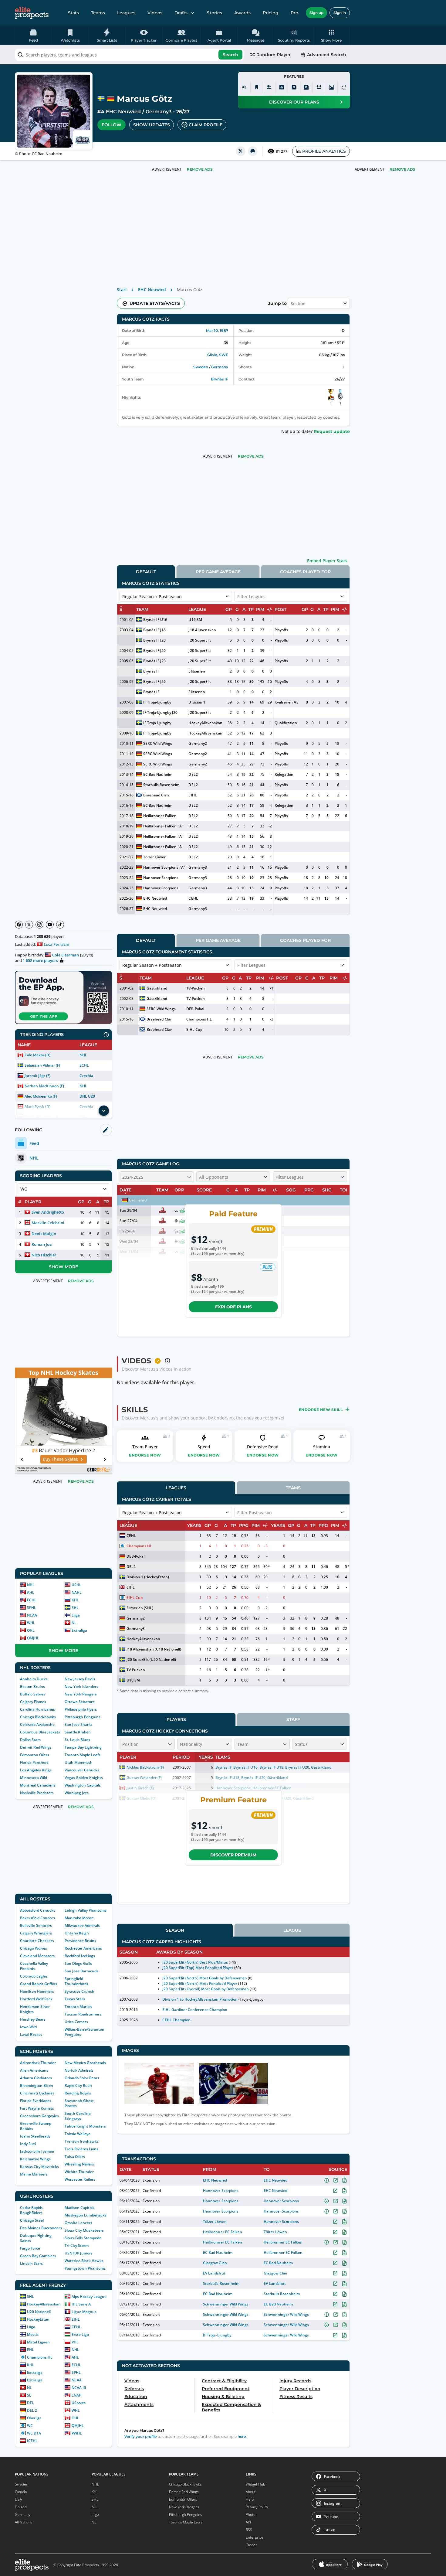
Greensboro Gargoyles (39, 2116)
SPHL (32, 1608)
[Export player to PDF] (306, 87)
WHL (31, 1623)
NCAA (32, 1615)
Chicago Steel (32, 2220)
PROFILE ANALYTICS (324, 151)
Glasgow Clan (215, 2263)
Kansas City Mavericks (39, 2167)
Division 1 (197, 702)
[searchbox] (129, 55)
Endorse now (145, 1455)
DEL (30, 2403)
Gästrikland (157, 988)
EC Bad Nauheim (47, 154)
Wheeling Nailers (79, 2164)
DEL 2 (32, 2410)
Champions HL (40, 2357)
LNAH (77, 2395)
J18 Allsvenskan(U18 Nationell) (154, 1649)
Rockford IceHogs (80, 1956)
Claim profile (206, 125)
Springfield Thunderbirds (76, 1981)
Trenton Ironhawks (82, 2141)
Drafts (181, 13)
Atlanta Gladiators (36, 2078)
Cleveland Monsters (37, 1956)
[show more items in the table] (104, 1111)
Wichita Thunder (79, 2172)
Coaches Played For (305, 572)
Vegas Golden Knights (84, 1778)
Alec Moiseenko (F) (41, 1096)
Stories (215, 13)
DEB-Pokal (195, 1009)
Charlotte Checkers (37, 1941)
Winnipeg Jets (77, 1793)
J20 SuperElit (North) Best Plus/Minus (195, 1962)
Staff (293, 1719)
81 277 (282, 151)
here (242, 2436)
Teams (98, 13)
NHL (83, 1055)
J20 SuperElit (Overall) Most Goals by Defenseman (206, 1989)
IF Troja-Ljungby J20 (160, 712)
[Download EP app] (63, 997)
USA (18, 2499)
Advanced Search (327, 55)
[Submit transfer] (344, 87)
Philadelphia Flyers (81, 1709)
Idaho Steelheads (35, 2136)
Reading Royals (78, 2093)
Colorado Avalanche (37, 1724)
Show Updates (152, 125)
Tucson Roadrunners (83, 2014)
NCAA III (79, 2388)
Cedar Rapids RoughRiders (31, 2210)
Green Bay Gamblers (38, 2256)
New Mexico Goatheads (85, 2063)
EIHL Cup (194, 1029)
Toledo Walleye (78, 2134)
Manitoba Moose (79, 1918)
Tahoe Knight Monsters (85, 2126)
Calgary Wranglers (36, 1933)
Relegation (284, 774)
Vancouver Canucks (82, 1770)
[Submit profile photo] (331, 87)
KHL (75, 1600)
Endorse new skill (321, 1410)
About (251, 2492)
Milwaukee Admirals (82, 1925)
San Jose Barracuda (82, 1971)
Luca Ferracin (56, 944)
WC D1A (34, 2433)
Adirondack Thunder (38, 2063)
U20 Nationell (39, 2312)
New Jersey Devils (80, 1679)
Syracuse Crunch (79, 1991)
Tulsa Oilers (75, 2157)
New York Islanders (81, 1687)
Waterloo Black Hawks (84, 2261)
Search (230, 55)
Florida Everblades (36, 2101)
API (248, 2522)
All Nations (24, 2522)
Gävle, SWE (218, 355)
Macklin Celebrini (48, 1223)
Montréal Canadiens (38, 1785)
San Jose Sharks (79, 1724)
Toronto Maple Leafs (83, 1755)
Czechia (86, 1076)
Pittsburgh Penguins (83, 1717)
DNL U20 (87, 1096)
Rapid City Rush (78, 2085)
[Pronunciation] (244, 87)
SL (29, 2395)
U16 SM (195, 620)
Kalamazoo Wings (35, 2159)
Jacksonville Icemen (37, 2151)
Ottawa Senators (79, 1702)
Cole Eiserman (66, 955)
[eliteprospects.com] (32, 13)
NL (74, 1623)
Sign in (340, 13)
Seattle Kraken (78, 1732)
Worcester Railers (80, 2179)
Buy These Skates (60, 1459)
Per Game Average (218, 572)
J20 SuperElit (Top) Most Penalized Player (198, 1968)
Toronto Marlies (78, 2007)
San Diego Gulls (78, 1963)
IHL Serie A (81, 2304)
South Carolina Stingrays (78, 2116)
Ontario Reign (77, 1933)
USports (79, 2403)
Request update (332, 431)
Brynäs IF (220, 379)
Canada (21, 2492)
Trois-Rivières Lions (81, 2149)
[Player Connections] (269, 87)
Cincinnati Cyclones (37, 2093)
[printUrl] (253, 151)
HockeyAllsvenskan (44, 2304)
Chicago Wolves (34, 1948)
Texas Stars (75, 1999)
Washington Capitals (83, 1785)
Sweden (201, 367)
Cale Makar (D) (37, 1055)
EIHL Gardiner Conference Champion (195, 2010)
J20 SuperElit (199, 640)
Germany (220, 367)
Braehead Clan (156, 795)
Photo (251, 2515)
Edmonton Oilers (35, 1755)
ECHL (84, 1065)
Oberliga (34, 2418)
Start (122, 290)
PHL (75, 2342)
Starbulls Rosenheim (161, 785)
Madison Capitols (79, 2208)
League (292, 1930)
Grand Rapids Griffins (39, 1984)
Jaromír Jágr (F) (37, 1076)
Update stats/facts (155, 303)
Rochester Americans (83, 1948)
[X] (29, 925)
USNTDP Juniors (79, 2253)
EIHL (76, 2319)
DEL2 (193, 774)
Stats (73, 13)
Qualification (286, 723)
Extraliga (79, 1630)
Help (250, 2499)
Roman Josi (42, 1244)
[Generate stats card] (282, 87)
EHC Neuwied (123, 112)
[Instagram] (39, 925)
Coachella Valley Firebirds (34, 1966)
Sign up (316, 13)
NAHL (77, 1592)
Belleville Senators (36, 1925)
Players (176, 1719)
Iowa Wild (28, 2027)
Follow (111, 125)
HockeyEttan (38, 2319)
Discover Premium (233, 1855)
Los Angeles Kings (36, 1770)
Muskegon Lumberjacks (86, 2215)
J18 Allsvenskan (202, 630)
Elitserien (197, 671)
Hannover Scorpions (161, 867)
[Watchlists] (257, 87)
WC (30, 2426)
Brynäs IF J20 (154, 640)
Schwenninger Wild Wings (226, 2304)
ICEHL (32, 2441)
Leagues (126, 13)
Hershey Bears (33, 2019)
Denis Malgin (44, 1234)
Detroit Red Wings (36, 1747)
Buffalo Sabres (33, 1694)
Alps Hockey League (89, 2297)
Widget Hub (255, 2484)
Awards (242, 13)
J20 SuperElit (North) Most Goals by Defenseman (205, 1978)
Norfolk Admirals (79, 2070)
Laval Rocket (31, 2034)
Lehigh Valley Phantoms (86, 1910)
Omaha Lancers (78, 2223)
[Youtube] (50, 925)
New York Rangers (81, 1694)
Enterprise (255, 2537)
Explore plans (233, 1307)
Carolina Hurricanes (37, 1709)
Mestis (33, 2334)
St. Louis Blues (77, 1740)
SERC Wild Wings (158, 743)
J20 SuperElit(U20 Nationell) (151, 1659)
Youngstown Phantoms (85, 2268)
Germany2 (198, 743)
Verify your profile (140, 2436)
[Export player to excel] (294, 87)
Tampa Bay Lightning (83, 1747)
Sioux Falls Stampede (83, 2238)
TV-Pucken (196, 988)
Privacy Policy (257, 2507)
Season (175, 1930)
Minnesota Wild (34, 1778)
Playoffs (281, 630)
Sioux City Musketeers (84, 2230)
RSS (249, 2530)
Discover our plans (294, 102)
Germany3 (159, 112)
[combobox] (129, 55)
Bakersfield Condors (37, 1918)
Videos (155, 13)
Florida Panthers (34, 1762)
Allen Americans (34, 2070)
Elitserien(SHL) (140, 1608)
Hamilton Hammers (37, 1991)
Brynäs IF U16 (155, 620)
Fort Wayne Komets (37, 2108)
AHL (31, 1592)
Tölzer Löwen (155, 857)
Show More (63, 1267)
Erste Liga (80, 2334)
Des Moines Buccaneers (41, 2228)
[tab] (146, 572)
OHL (31, 1630)
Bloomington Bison (37, 2085)
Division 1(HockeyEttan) (148, 1577)
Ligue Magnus (84, 2312)
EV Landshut (214, 2273)
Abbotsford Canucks (38, 1910)
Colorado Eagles (34, 1976)
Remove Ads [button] (402, 169)
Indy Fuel (28, 2144)
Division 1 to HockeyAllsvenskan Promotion (200, 1999)
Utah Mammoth (79, 1762)
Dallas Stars (30, 1740)
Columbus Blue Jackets (40, 1732)
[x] (241, 151)
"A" (181, 826)
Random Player (274, 55)
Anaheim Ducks (34, 1679)
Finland (21, 2507)
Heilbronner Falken (160, 816)
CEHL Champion (176, 2020)
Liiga (76, 1615)
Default (146, 572)
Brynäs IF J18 (154, 630)
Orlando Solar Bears (82, 2078)
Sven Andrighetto (48, 1212)
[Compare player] (319, 87)
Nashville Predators (37, 1793)
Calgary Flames (33, 1702)
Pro (294, 13)
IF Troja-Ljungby (157, 702)
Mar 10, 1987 (217, 331)
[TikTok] (60, 925)
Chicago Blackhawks (38, 1717)
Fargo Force (30, 2248)
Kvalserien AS (286, 702)
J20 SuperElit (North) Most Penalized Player (200, 1983)
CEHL (76, 2327)
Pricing (271, 13)
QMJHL (33, 1638)
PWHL (77, 2433)
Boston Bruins (32, 1687)
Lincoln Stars (31, 2263)
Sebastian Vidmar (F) (42, 1065)
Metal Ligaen (38, 2342)
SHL (75, 1608)
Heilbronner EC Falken (222, 2232)
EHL (30, 2350)
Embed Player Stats (327, 561)
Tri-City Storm (77, 2245)
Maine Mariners (34, 2174)
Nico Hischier (44, 1255)
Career (251, 2545)
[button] (331, 35)
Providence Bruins (80, 1941)
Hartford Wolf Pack (36, 1999)
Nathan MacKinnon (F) (44, 1086)
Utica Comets (76, 2022)
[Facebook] (19, 925)
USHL (76, 1585)
